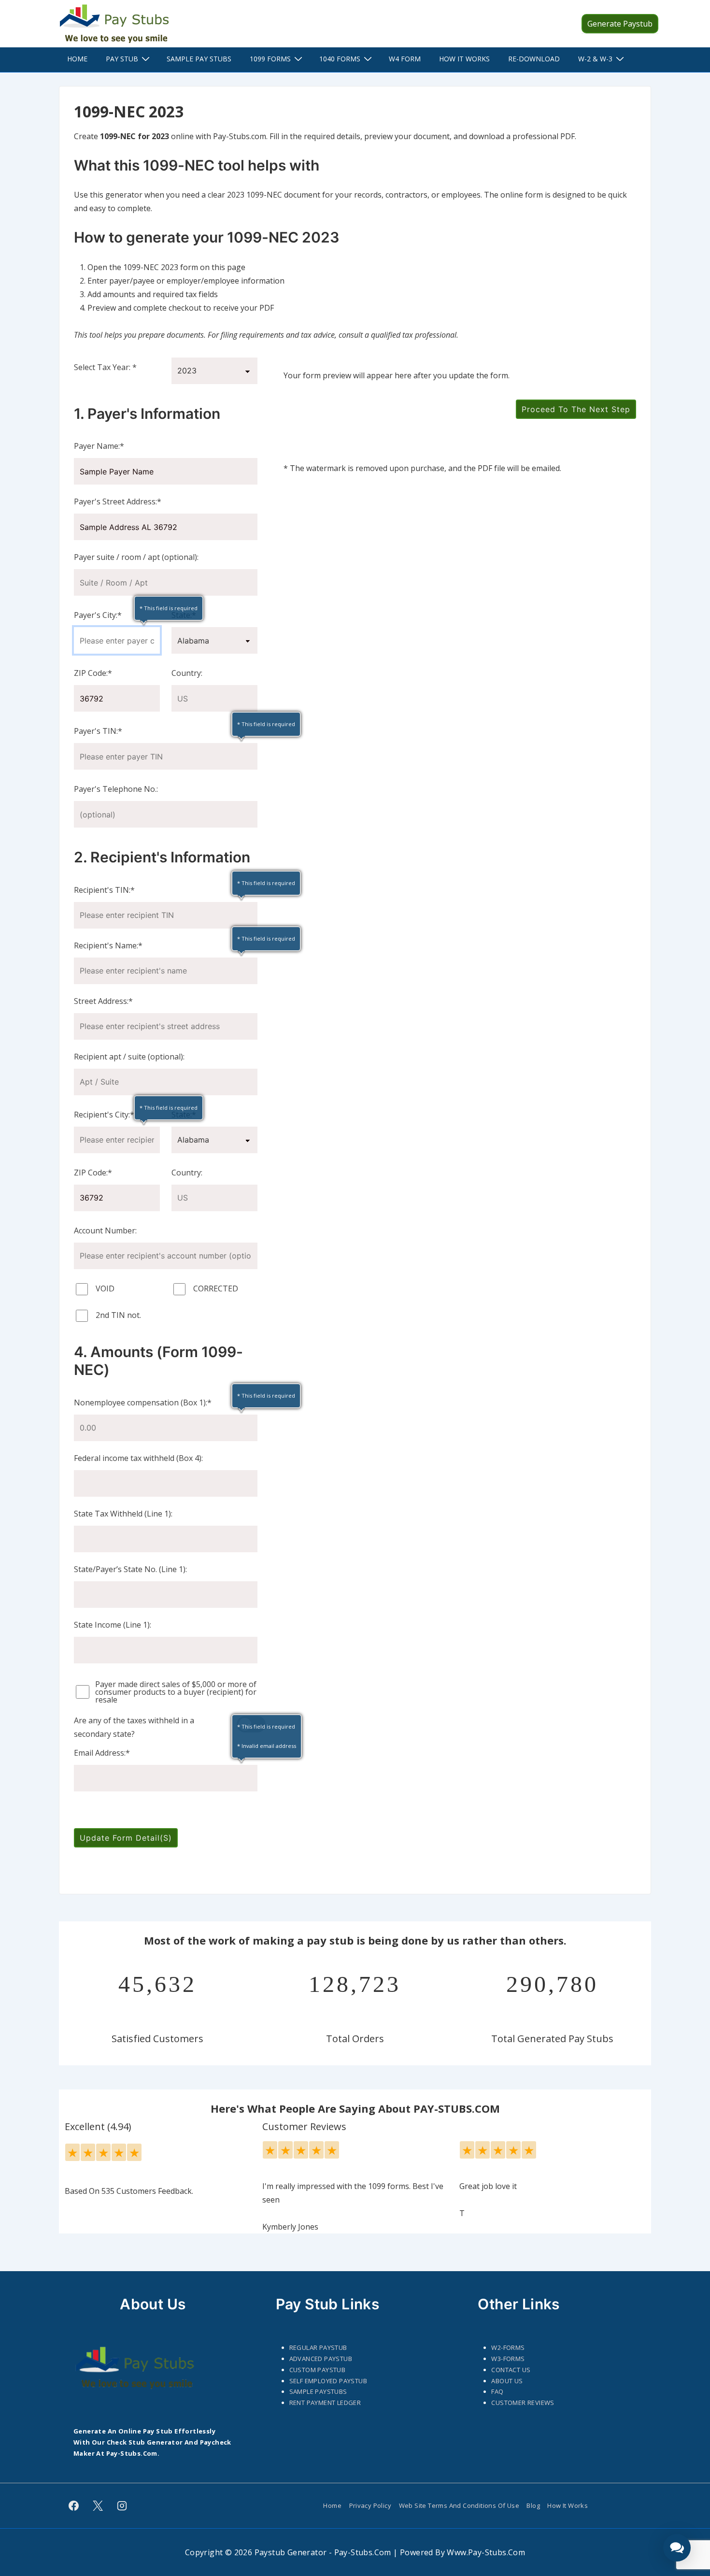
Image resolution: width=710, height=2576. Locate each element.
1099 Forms (270, 59)
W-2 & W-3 (595, 59)
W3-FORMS (508, 2359)
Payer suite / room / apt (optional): (136, 557)
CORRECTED (215, 1288)
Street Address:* (103, 1001)
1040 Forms (340, 59)
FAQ (497, 2391)
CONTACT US (511, 2370)
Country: (187, 673)
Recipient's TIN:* (104, 890)
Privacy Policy (370, 2505)
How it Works (568, 2505)
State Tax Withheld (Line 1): (123, 1514)
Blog (533, 2505)
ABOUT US (507, 2381)
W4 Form (405, 59)
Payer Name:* (99, 446)
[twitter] (98, 2506)
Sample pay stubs (199, 59)
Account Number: (105, 1231)
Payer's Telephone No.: (116, 789)
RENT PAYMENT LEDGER (325, 2403)
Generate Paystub (620, 24)
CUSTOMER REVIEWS (523, 2403)
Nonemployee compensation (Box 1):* (143, 1402)
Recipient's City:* (104, 1115)
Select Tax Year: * (105, 367)
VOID (104, 1288)
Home (77, 59)
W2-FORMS (508, 2347)
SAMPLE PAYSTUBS (318, 2391)
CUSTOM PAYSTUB (318, 2370)
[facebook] (74, 2506)
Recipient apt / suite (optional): (129, 1057)
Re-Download (534, 59)
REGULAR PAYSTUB (318, 2347)
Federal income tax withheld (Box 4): (138, 1458)
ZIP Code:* (93, 673)
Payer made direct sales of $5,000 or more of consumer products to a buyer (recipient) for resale (176, 1692)
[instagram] (122, 2506)
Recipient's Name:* (108, 945)
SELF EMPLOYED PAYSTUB (328, 2381)
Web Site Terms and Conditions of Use (459, 2505)
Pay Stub (122, 59)
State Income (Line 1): (113, 1625)
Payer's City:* (98, 615)
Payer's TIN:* (98, 731)
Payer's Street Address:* (118, 501)
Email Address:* (102, 1753)
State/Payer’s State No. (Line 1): (130, 1569)
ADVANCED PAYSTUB (321, 2359)
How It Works (464, 59)
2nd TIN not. (117, 1315)
